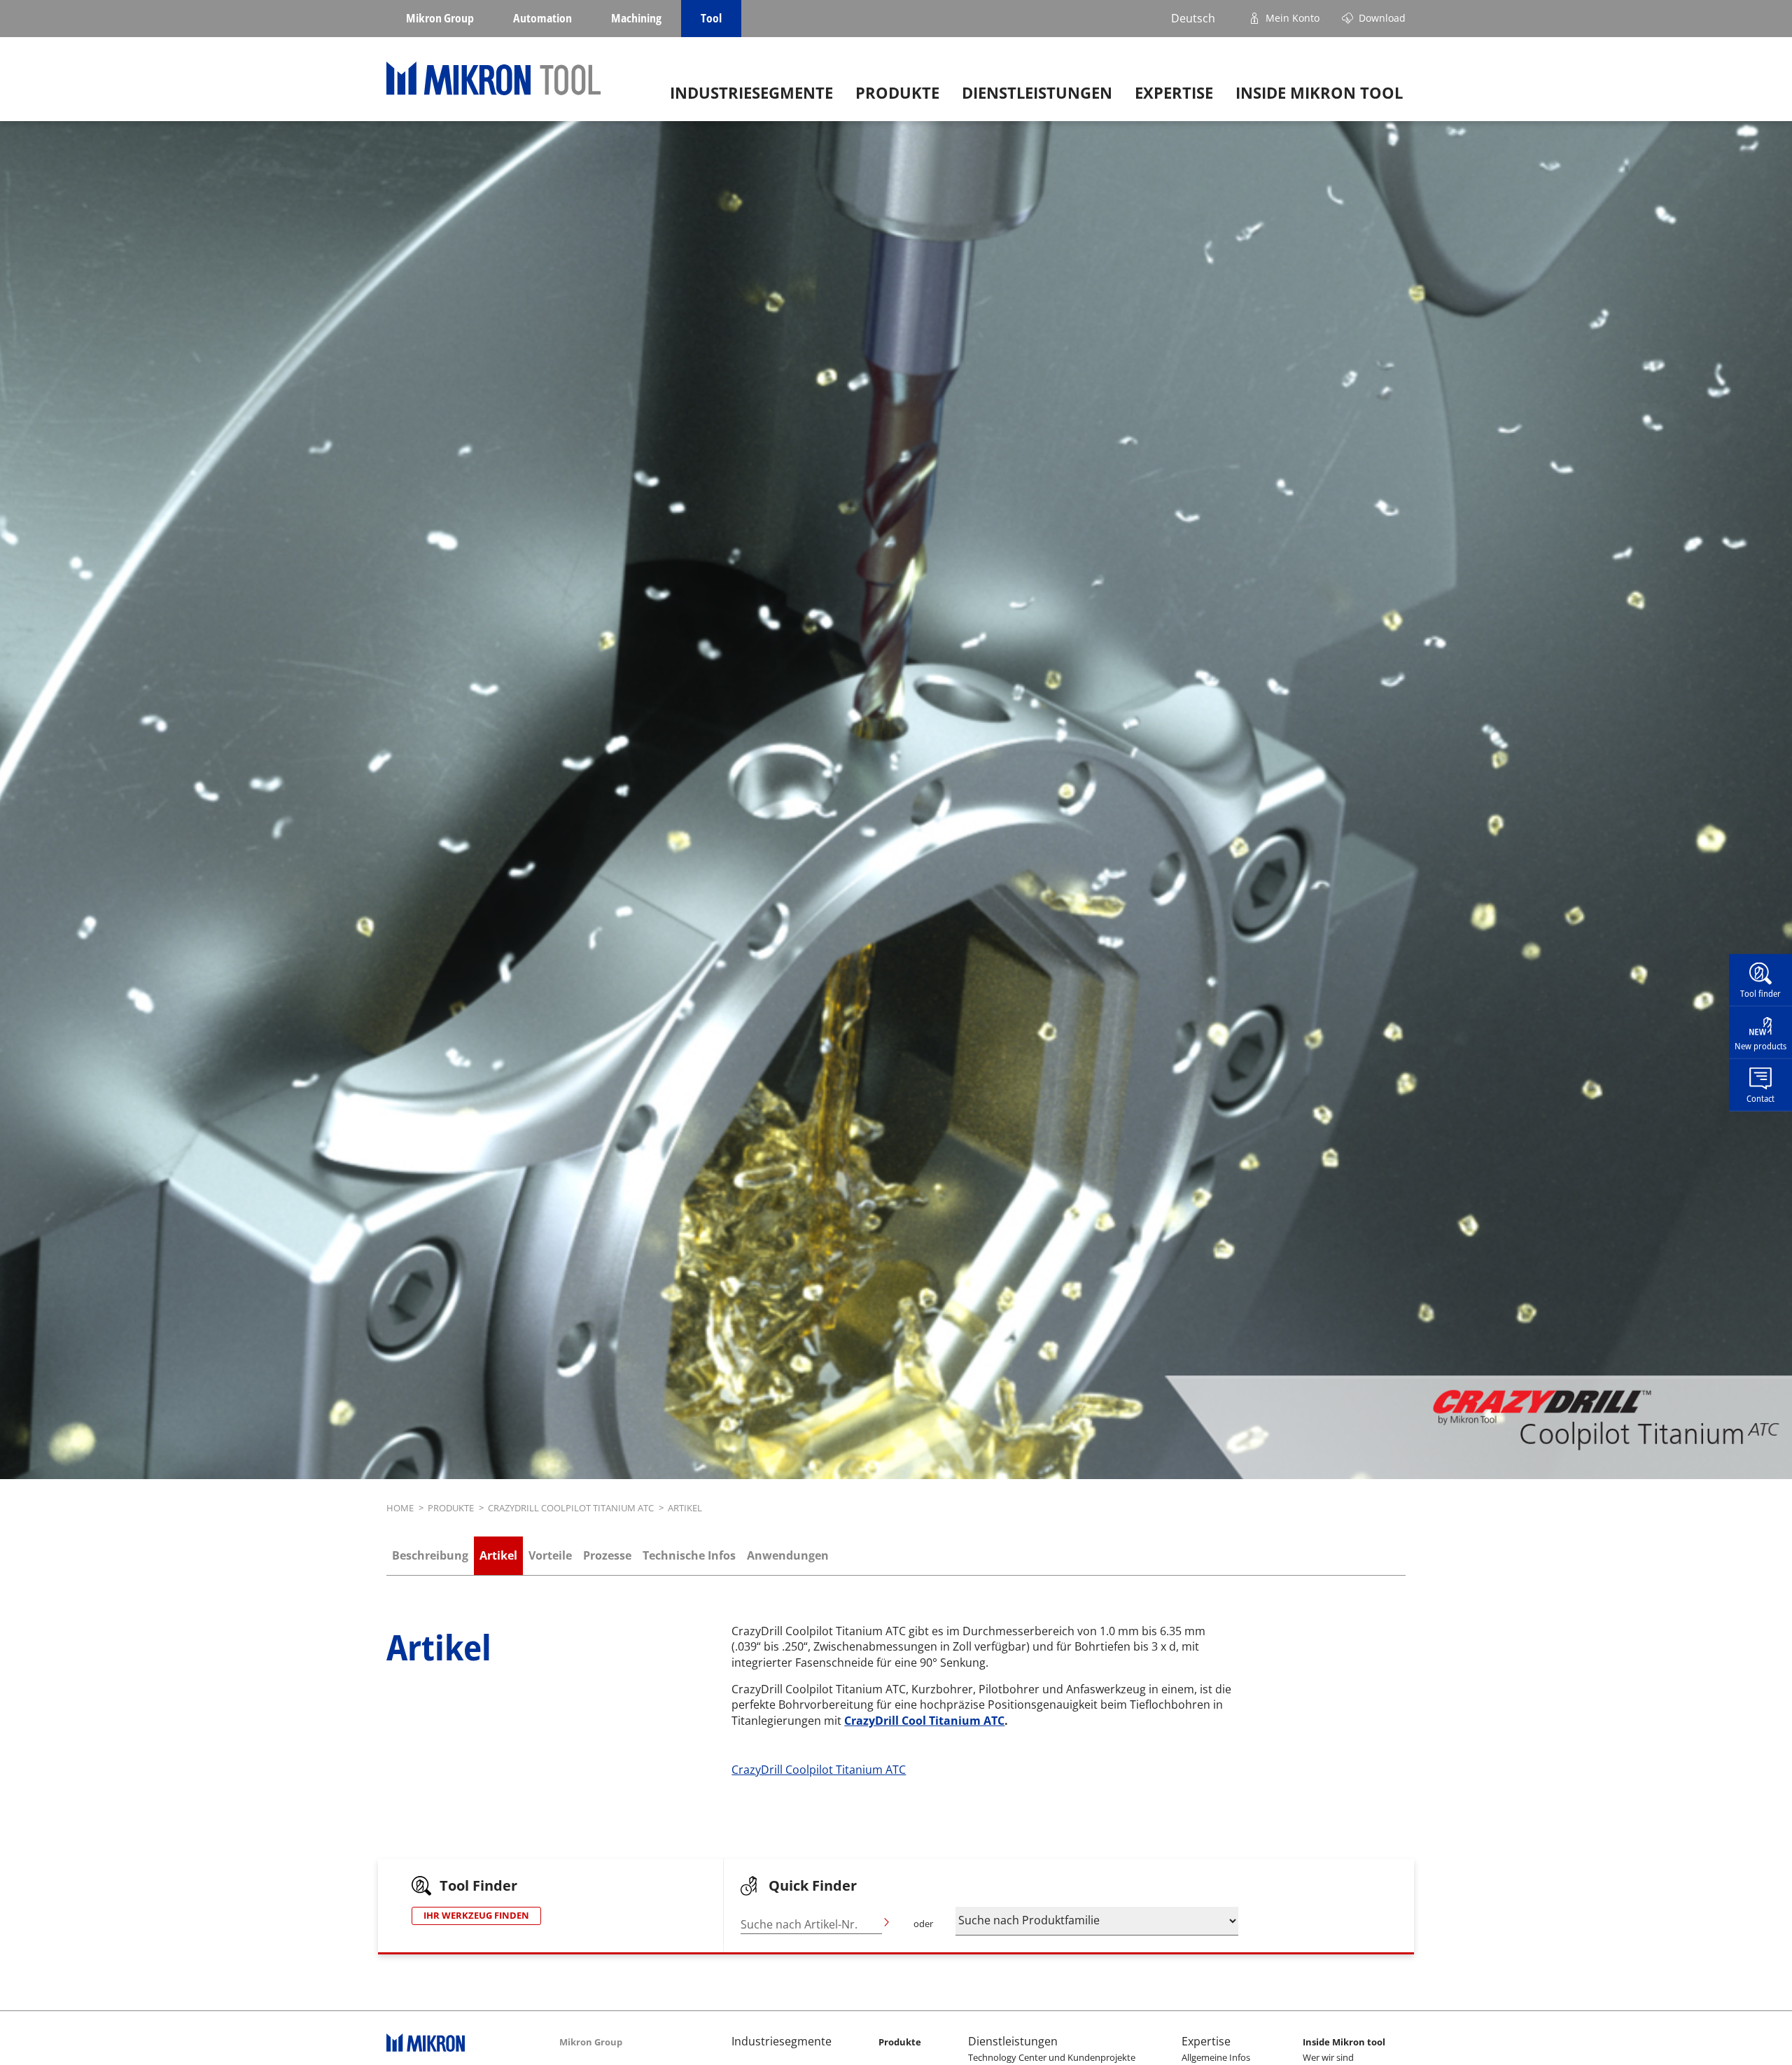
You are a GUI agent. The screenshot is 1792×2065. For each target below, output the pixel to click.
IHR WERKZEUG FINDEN (476, 1915)
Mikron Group (440, 18)
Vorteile (550, 1555)
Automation (542, 18)
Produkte (897, 93)
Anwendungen (788, 1555)
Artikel (498, 1555)
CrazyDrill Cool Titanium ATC (924, 1721)
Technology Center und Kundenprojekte (1052, 2057)
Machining (636, 18)
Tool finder (1760, 993)
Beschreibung (430, 1555)
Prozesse (607, 1555)
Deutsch (1193, 18)
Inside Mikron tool (1319, 93)
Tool (711, 18)
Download (1382, 18)
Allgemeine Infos (1216, 2057)
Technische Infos (689, 1555)
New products (1760, 1046)
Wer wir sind (1328, 2057)
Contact (1760, 1098)
